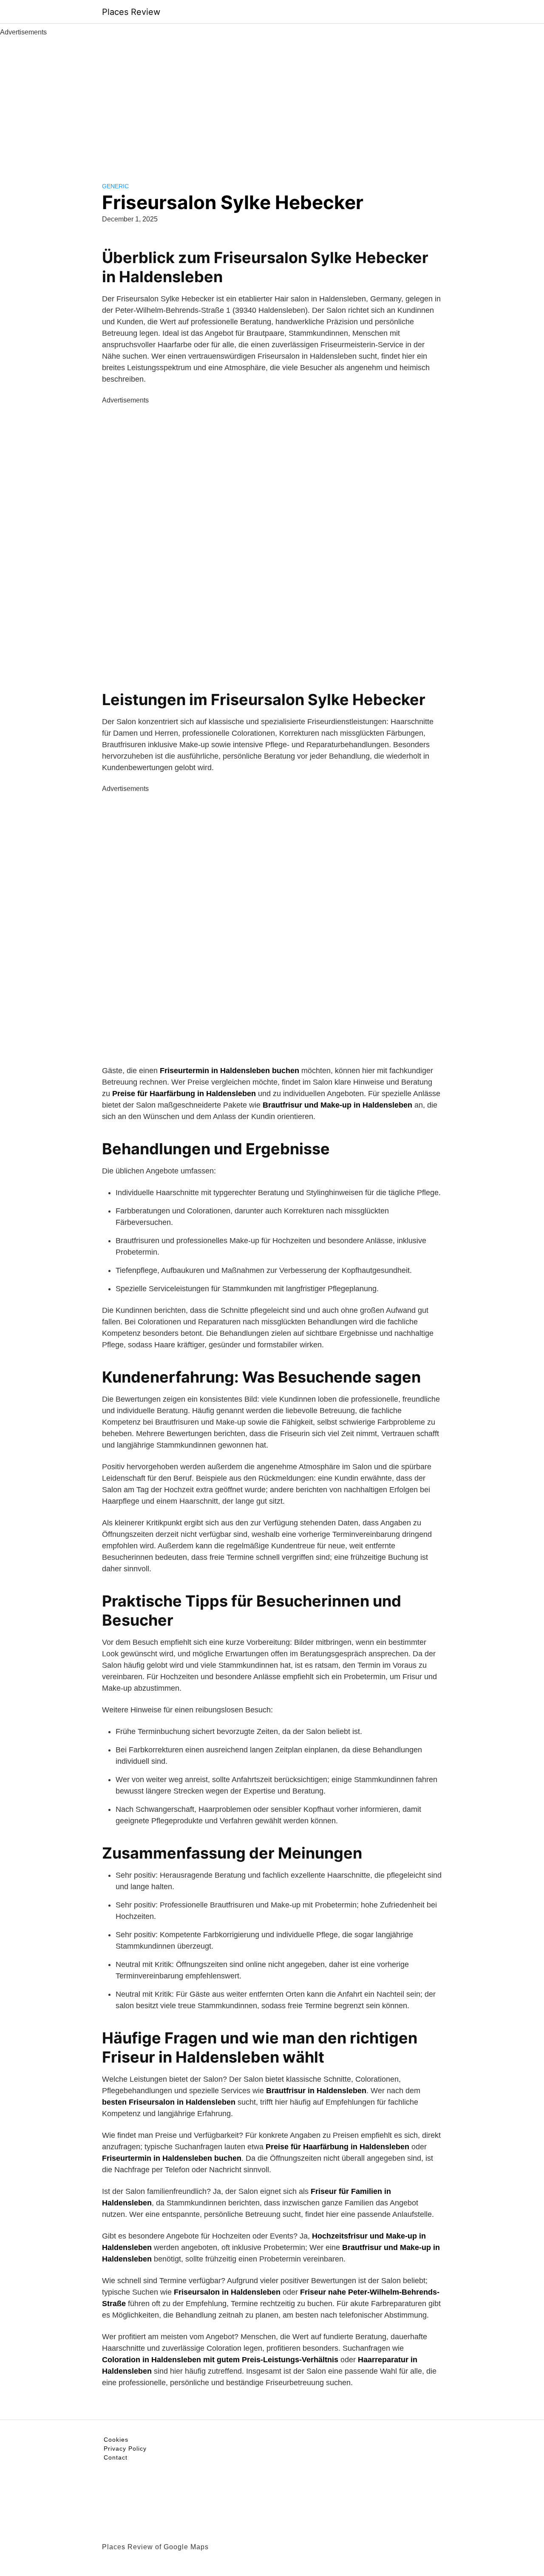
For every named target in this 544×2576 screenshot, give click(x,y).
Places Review (131, 12)
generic (115, 186)
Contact (116, 2457)
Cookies (116, 2440)
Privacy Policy (125, 2448)
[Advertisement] (272, 101)
